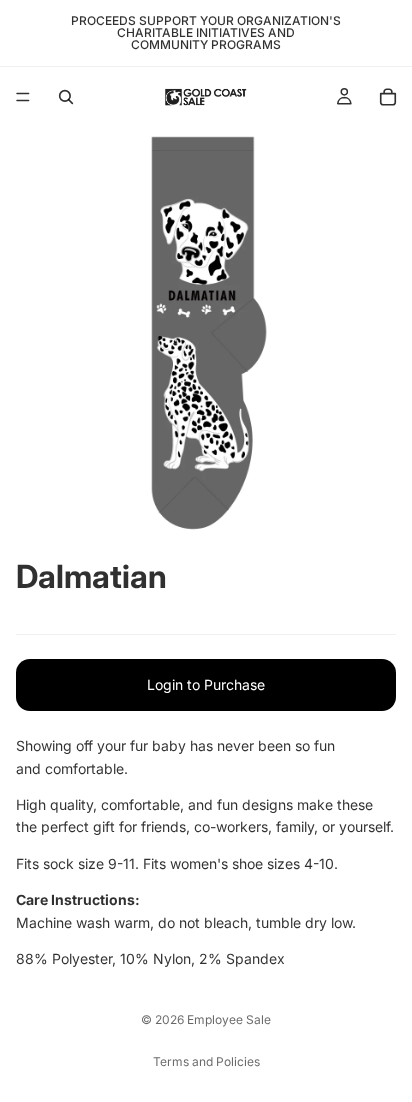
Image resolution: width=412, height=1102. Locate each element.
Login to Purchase (206, 684)
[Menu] (23, 97)
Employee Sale (229, 1019)
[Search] (66, 97)
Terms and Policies (206, 1061)
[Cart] (388, 97)
